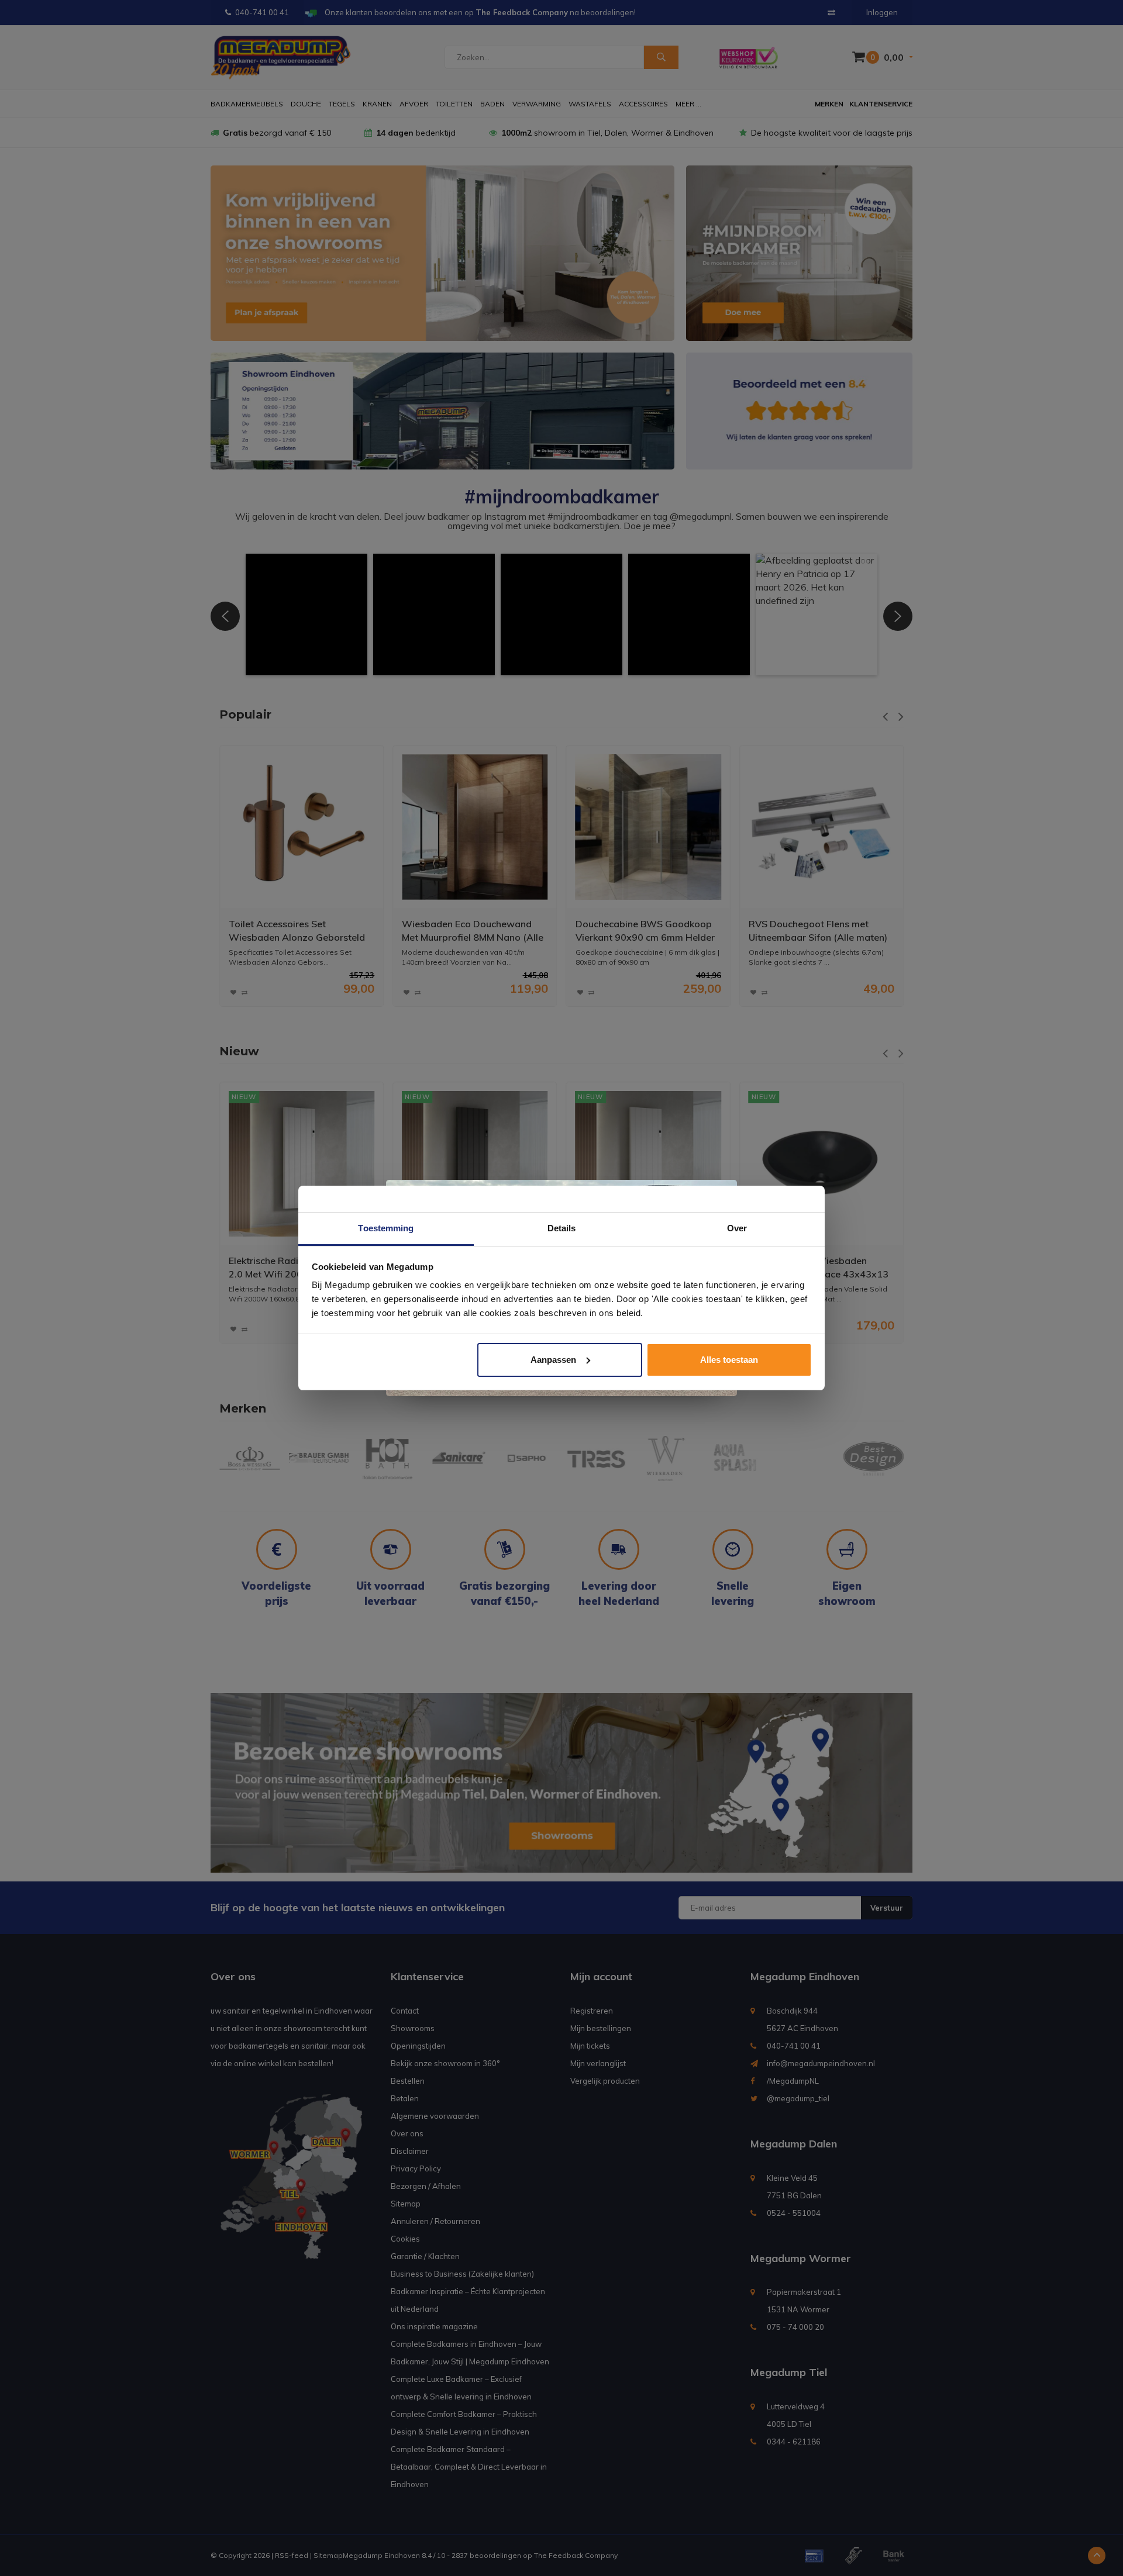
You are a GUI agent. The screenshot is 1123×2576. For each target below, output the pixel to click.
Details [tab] (562, 1228)
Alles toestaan (729, 1360)
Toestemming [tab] (386, 1228)
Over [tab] (737, 1228)
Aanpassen (553, 1360)
